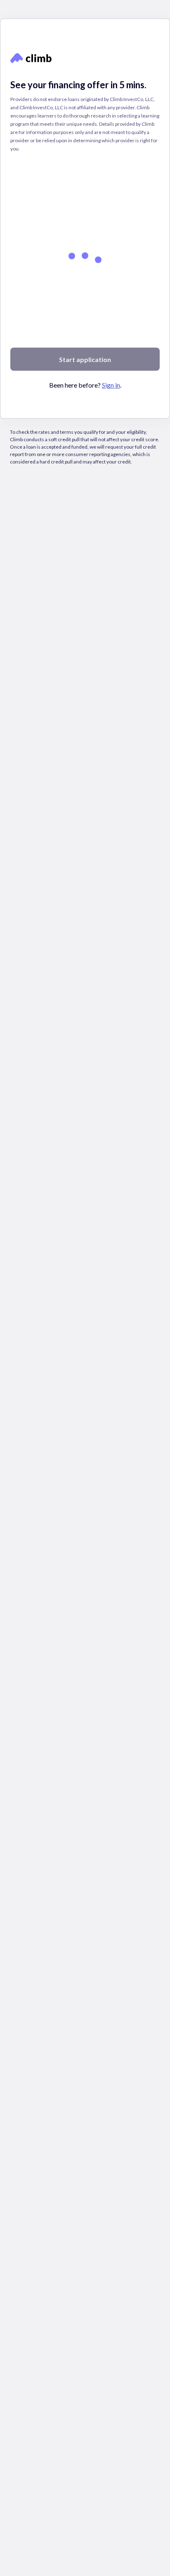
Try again (140, 98)
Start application (85, 404)
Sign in (111, 429)
